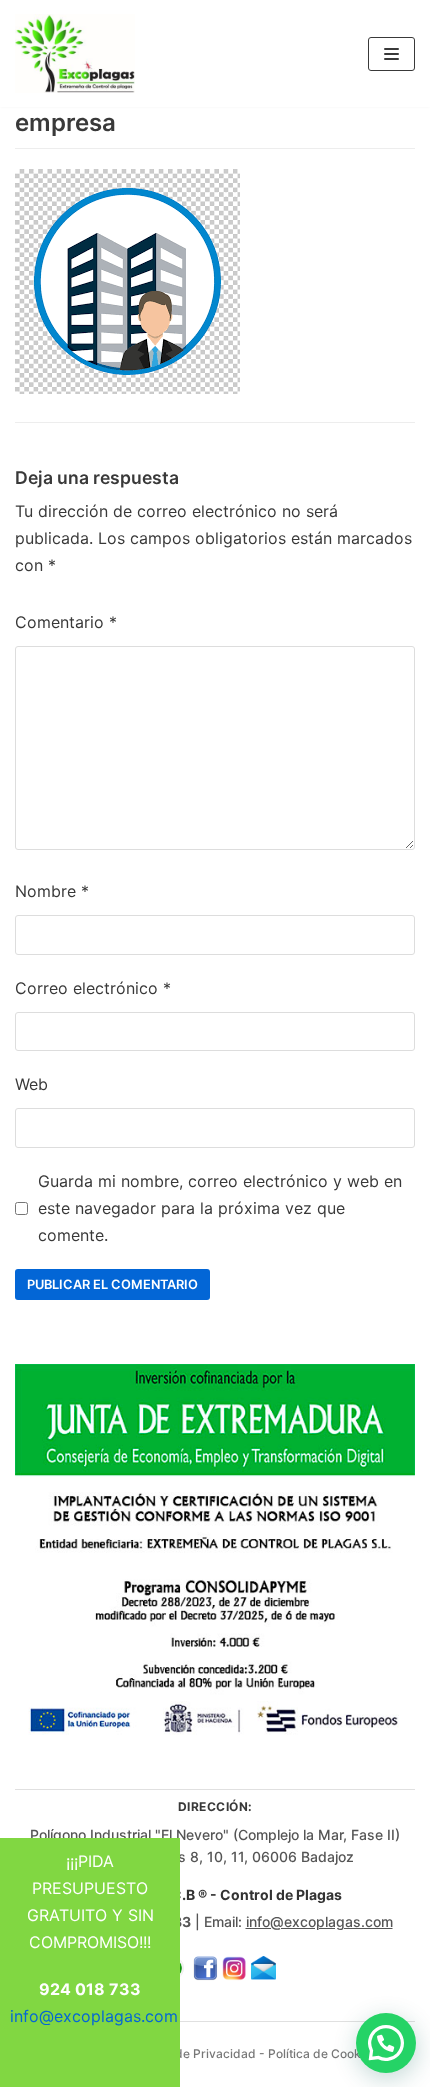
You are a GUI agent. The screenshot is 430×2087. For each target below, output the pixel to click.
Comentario (66, 622)
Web (31, 1084)
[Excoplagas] (75, 53)
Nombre (52, 891)
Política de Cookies (322, 2053)
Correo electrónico (93, 988)
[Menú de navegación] (391, 54)
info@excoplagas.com (319, 1921)
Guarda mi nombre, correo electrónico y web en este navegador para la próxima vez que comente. (220, 1208)
